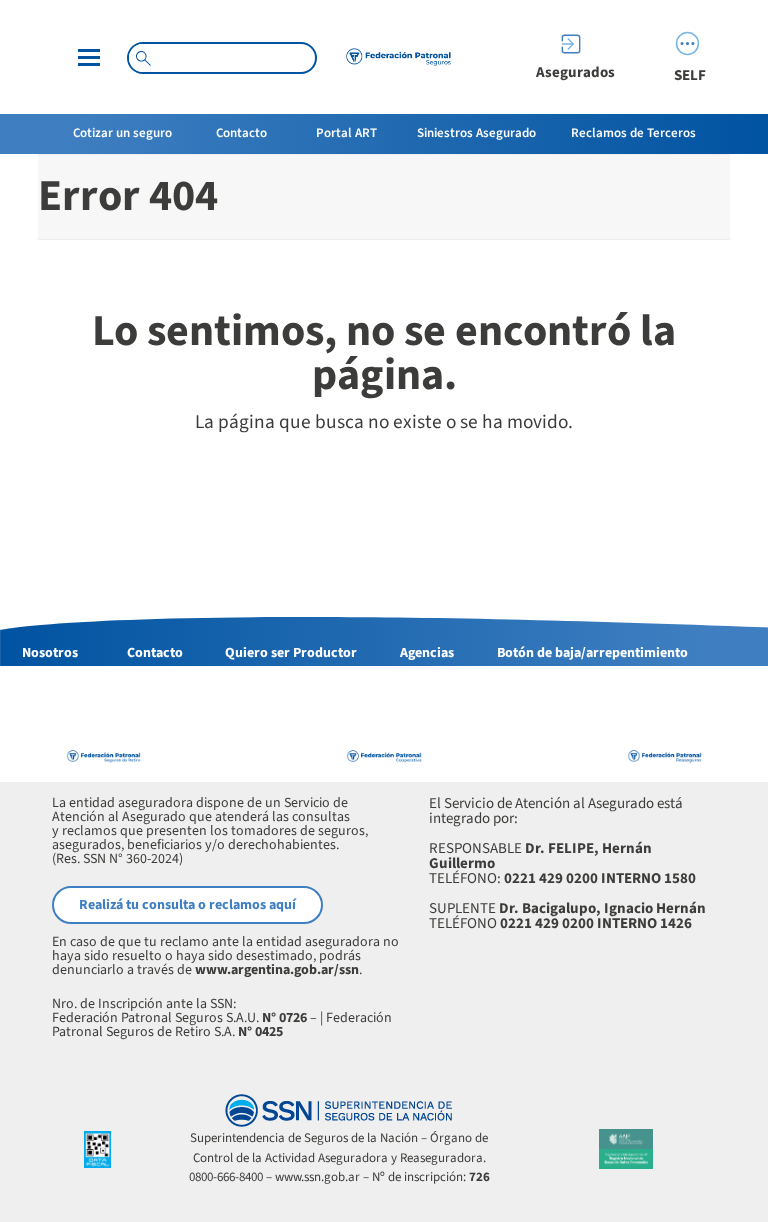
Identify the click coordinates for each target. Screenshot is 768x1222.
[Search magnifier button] (143, 58)
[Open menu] (89, 57)
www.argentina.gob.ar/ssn (277, 970)
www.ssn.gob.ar (317, 1177)
